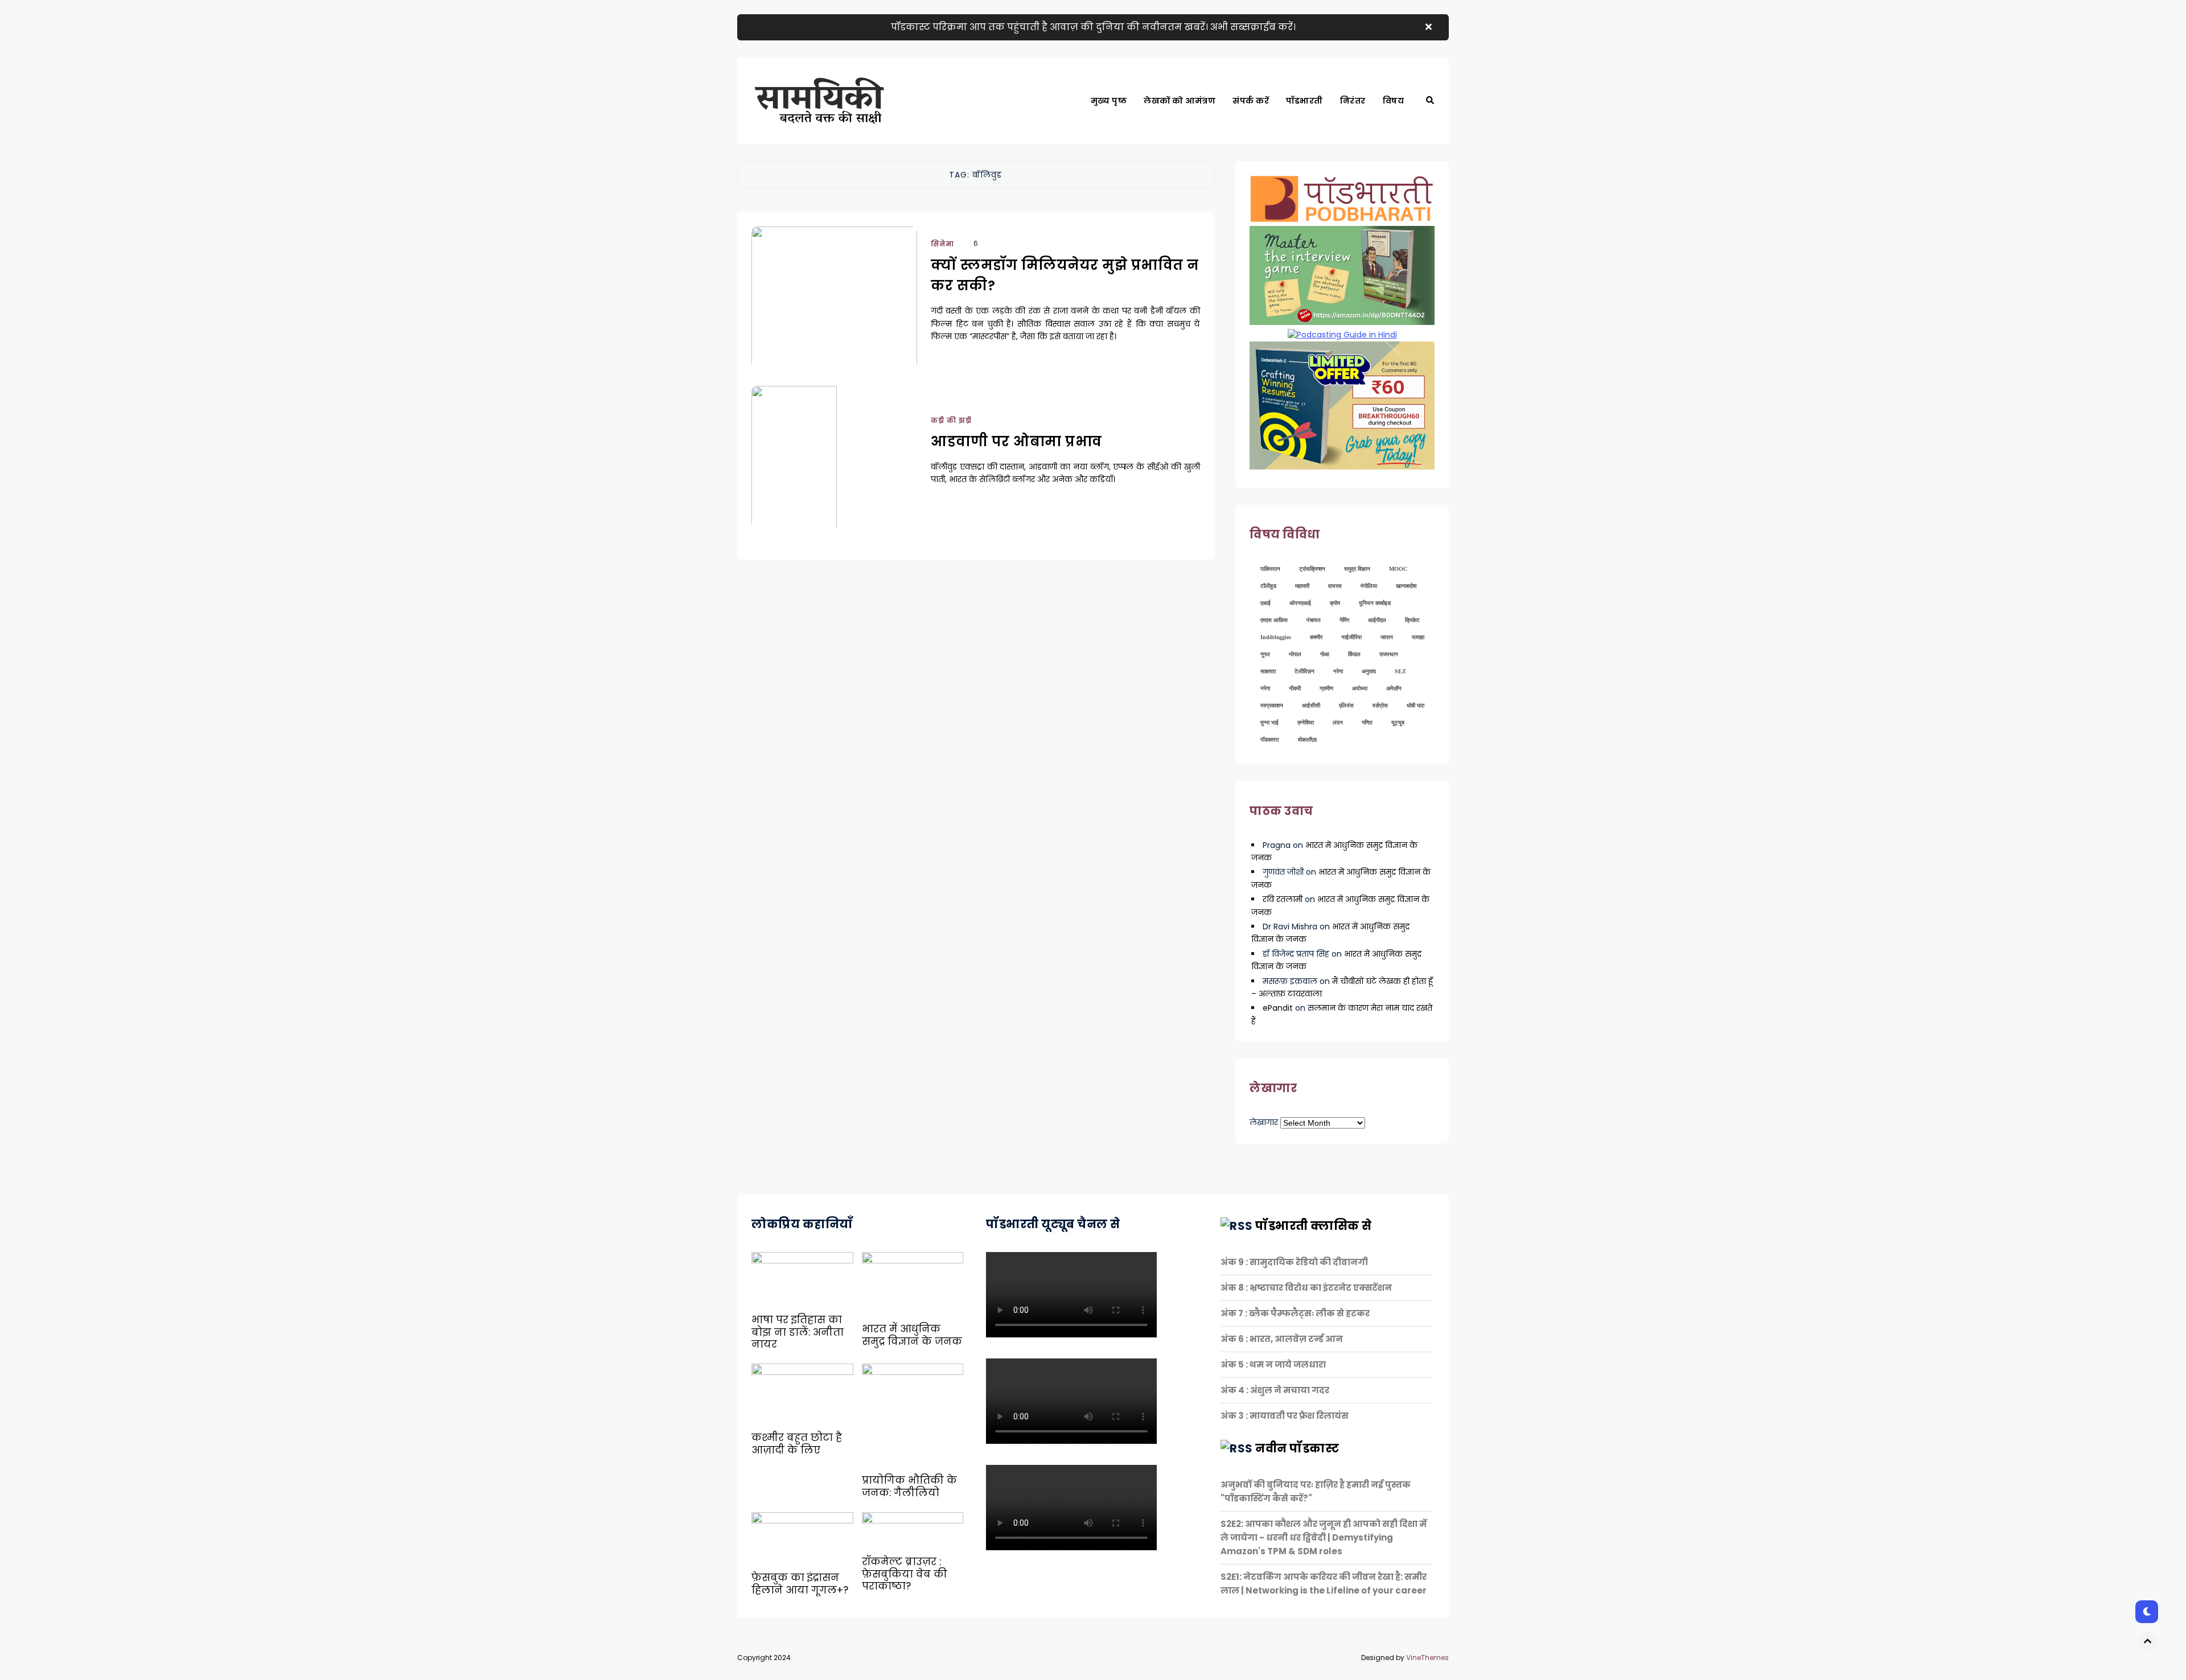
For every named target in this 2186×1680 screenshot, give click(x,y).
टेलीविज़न (1304, 671)
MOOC (1398, 569)
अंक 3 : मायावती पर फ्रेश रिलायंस (1285, 1416)
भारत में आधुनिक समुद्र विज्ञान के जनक (912, 1335)
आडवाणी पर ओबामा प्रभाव (1016, 441)
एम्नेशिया (1306, 722)
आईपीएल (1377, 620)
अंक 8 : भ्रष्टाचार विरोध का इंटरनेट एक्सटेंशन (1306, 1288)
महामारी (1302, 586)
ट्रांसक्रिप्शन (1312, 569)
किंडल (1354, 654)
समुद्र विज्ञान (1357, 569)
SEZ (1400, 671)
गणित (1367, 722)
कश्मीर (1316, 637)
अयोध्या (1360, 688)
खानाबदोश (1406, 586)
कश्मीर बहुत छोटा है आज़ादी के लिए (797, 1444)
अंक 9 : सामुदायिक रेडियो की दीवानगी (1294, 1262)
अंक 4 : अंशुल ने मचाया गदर (1275, 1390)
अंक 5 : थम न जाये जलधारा (1273, 1364)
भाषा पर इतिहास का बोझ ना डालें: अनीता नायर (798, 1332)
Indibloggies (1276, 637)
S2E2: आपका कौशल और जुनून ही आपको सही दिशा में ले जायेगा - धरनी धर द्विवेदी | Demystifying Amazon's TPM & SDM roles (1324, 1537)
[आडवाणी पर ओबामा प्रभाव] (834, 471)
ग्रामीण (1326, 688)
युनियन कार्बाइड (1375, 603)
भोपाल (1295, 654)
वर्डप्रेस (1380, 705)
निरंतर (1353, 101)
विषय (1394, 101)
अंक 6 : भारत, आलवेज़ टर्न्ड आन (1282, 1339)
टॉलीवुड (1268, 586)
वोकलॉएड (1307, 740)
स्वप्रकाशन (1272, 705)
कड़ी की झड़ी (1409, 140)
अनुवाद (1369, 671)
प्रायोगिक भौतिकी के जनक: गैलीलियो (909, 1487)
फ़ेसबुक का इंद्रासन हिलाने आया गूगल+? (800, 1584)
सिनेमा (942, 244)
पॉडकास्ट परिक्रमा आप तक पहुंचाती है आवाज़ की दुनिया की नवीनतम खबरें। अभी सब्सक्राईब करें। (1093, 27)
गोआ (1325, 654)
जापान (1387, 637)
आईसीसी (1311, 705)
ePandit (1278, 1008)
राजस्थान (1389, 654)
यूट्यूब (1398, 722)
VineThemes (1427, 1658)
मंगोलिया (1369, 586)
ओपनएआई (1300, 603)
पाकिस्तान (1270, 569)
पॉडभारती (1304, 101)
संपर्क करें (1251, 101)
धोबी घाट (1416, 705)
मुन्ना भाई (1269, 722)
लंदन (1338, 722)
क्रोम (1335, 603)
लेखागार (1264, 1122)
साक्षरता (1268, 671)
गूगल (1265, 654)
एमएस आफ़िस (1274, 620)
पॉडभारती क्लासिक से (1314, 1226)
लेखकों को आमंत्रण (1180, 101)
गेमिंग (1344, 620)
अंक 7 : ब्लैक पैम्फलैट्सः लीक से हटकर (1295, 1313)
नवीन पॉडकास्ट (1297, 1448)
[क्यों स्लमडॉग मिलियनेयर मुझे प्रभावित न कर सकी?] (834, 312)
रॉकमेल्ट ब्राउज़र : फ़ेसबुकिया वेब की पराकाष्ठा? (905, 1574)
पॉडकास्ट (1270, 740)
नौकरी (1295, 688)
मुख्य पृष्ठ (1109, 101)
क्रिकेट (1412, 620)
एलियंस (1346, 705)
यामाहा (1418, 637)
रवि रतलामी (1283, 899)
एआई (1265, 603)
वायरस (1335, 586)
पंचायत (1314, 620)
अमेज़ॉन (1394, 688)
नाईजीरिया (1351, 637)
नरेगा (1338, 671)
